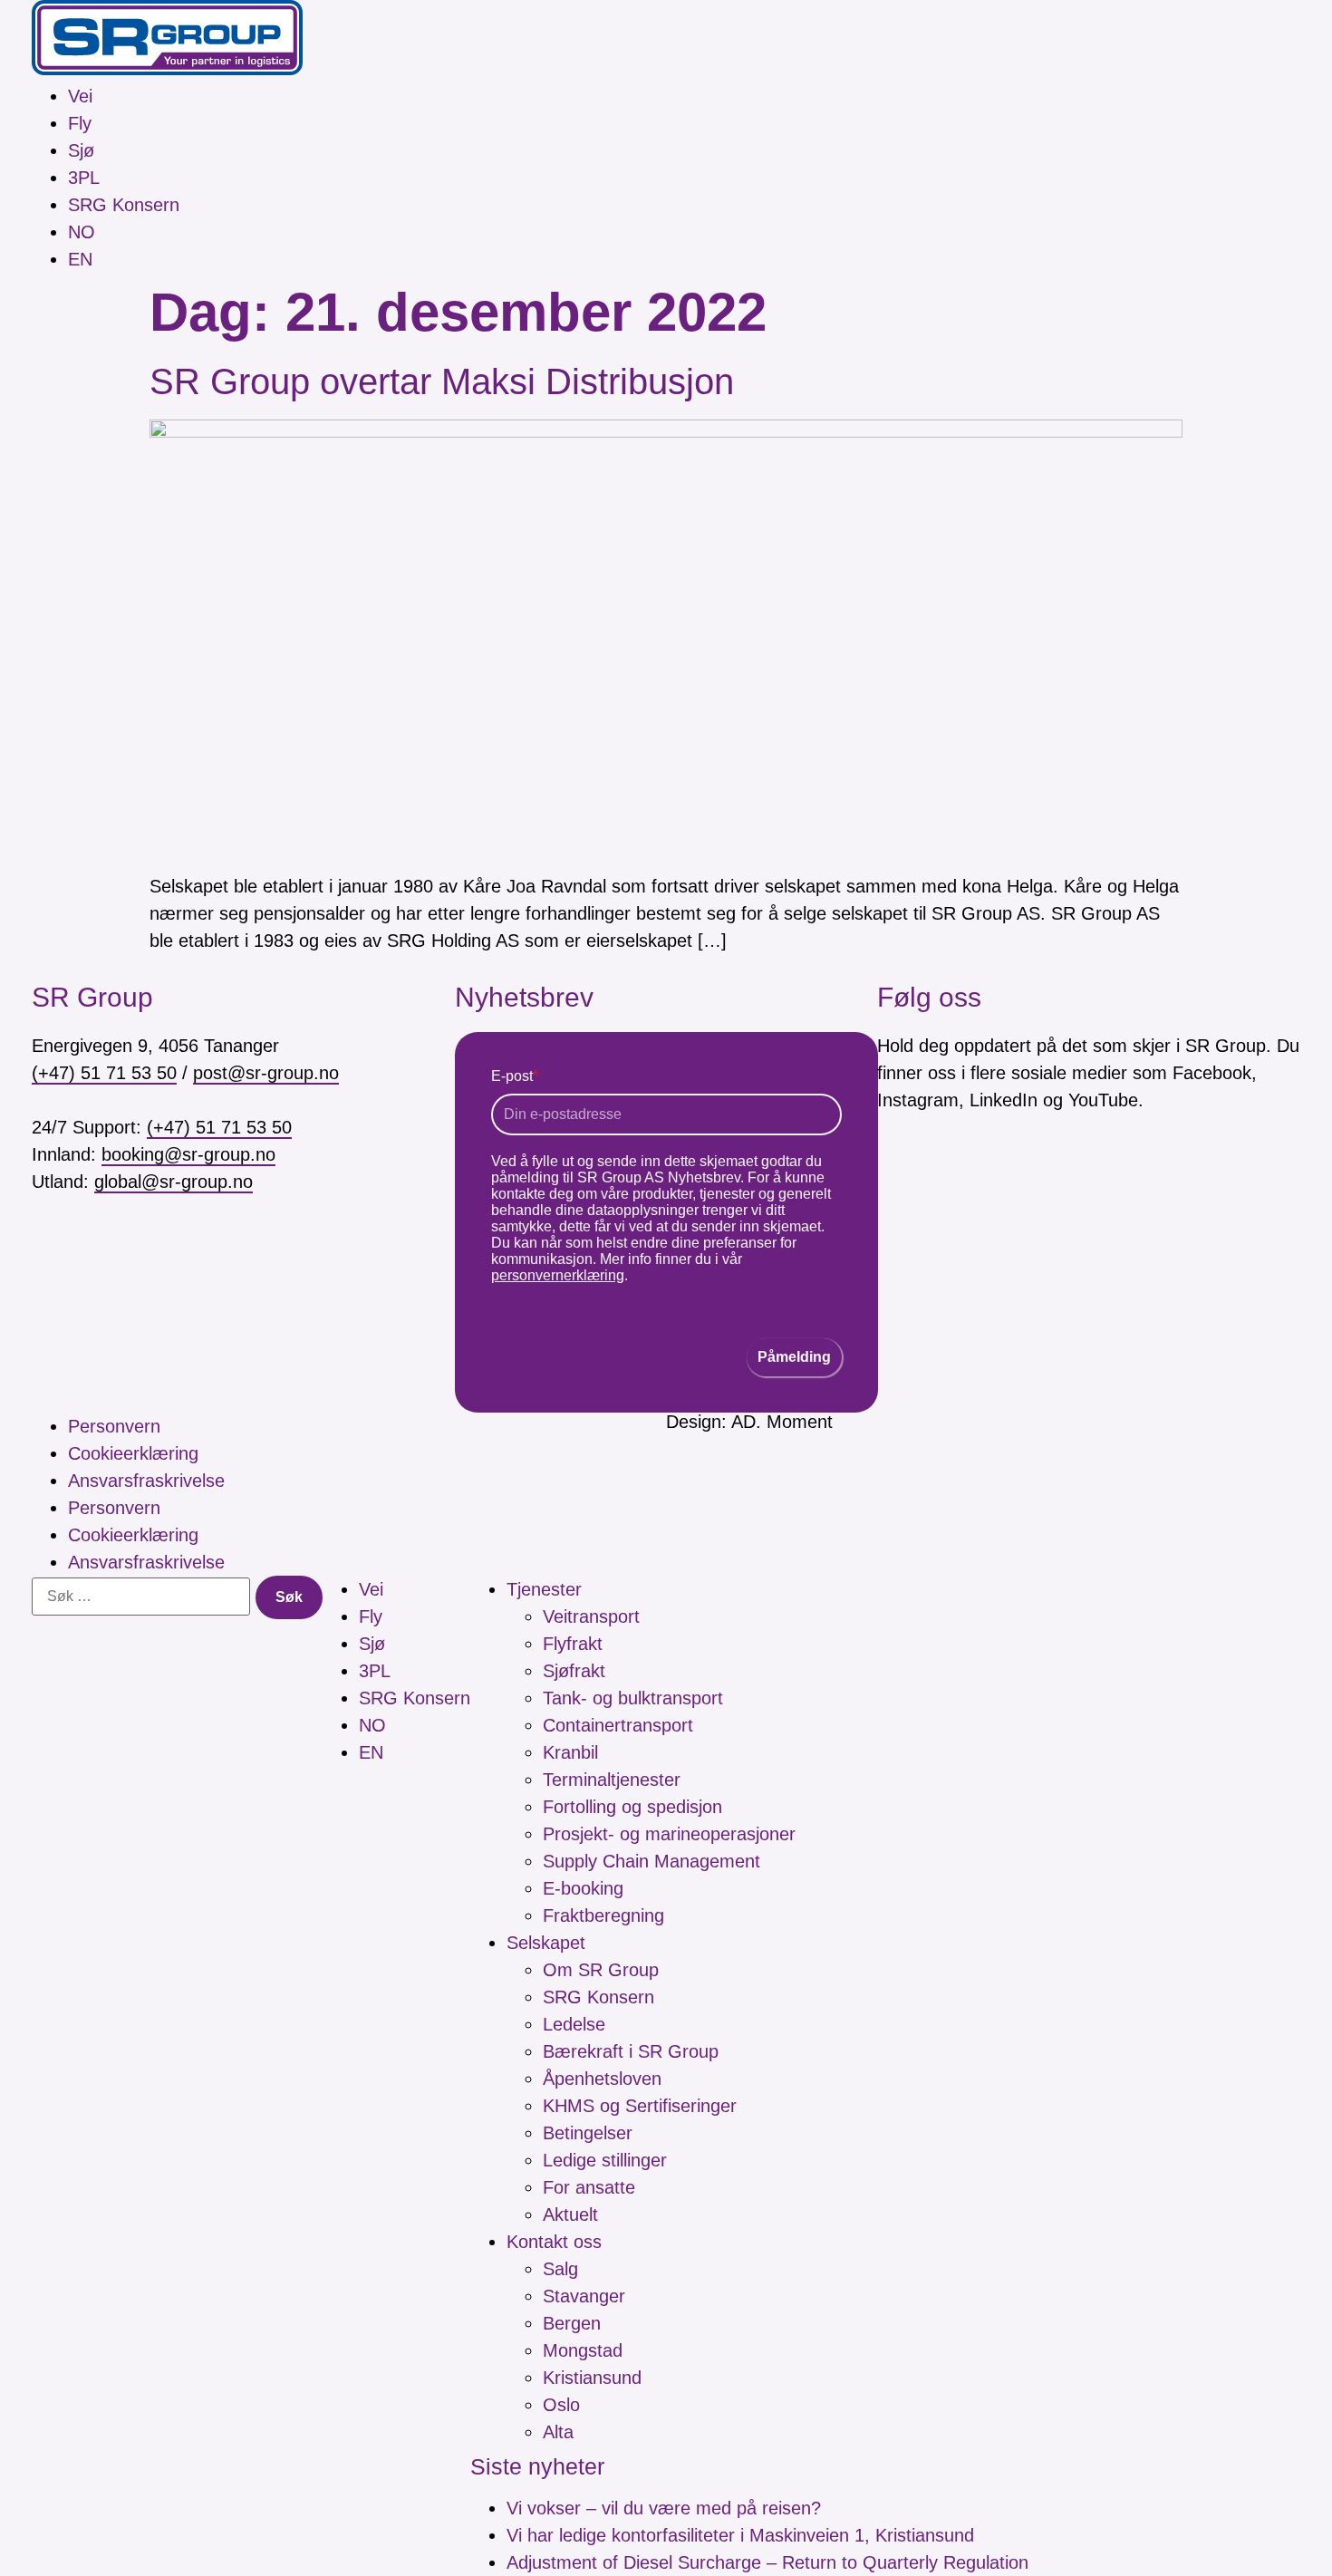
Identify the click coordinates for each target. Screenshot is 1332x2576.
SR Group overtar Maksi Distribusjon (442, 381)
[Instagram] (951, 1182)
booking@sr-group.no (188, 1154)
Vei (80, 96)
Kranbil (570, 1752)
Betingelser (588, 2133)
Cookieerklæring (133, 1453)
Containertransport (618, 1725)
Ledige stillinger (605, 2160)
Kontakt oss (554, 2242)
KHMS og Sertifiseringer (640, 2106)
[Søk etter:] (141, 1597)
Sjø (81, 150)
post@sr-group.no (266, 1073)
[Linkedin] (1001, 1182)
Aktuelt (570, 2214)
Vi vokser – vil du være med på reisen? (664, 2508)
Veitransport (591, 1616)
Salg (560, 2269)
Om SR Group (601, 1970)
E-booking (583, 1888)
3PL (84, 178)
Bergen (572, 2323)
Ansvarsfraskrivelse (146, 1481)
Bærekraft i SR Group (631, 2051)
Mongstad (583, 2350)
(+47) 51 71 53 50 (104, 1073)
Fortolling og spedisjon (632, 1807)
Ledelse (574, 2024)
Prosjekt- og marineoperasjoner (669, 1834)
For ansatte (589, 2187)
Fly (80, 123)
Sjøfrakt (574, 1671)
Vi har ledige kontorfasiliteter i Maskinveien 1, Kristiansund (740, 2535)
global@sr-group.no (174, 1182)
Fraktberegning (603, 1915)
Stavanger (584, 2296)
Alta (558, 2432)
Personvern (114, 1426)
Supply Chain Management (652, 1861)
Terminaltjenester (612, 1780)
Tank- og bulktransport (633, 1698)
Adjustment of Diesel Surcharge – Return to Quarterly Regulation (767, 2562)
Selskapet (546, 1943)
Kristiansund (592, 2378)
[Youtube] (1052, 1182)
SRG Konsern (124, 205)
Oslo (561, 2405)
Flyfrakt (573, 1644)
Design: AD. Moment (749, 1422)
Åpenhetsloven (602, 2079)
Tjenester (544, 1589)
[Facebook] (900, 1182)
